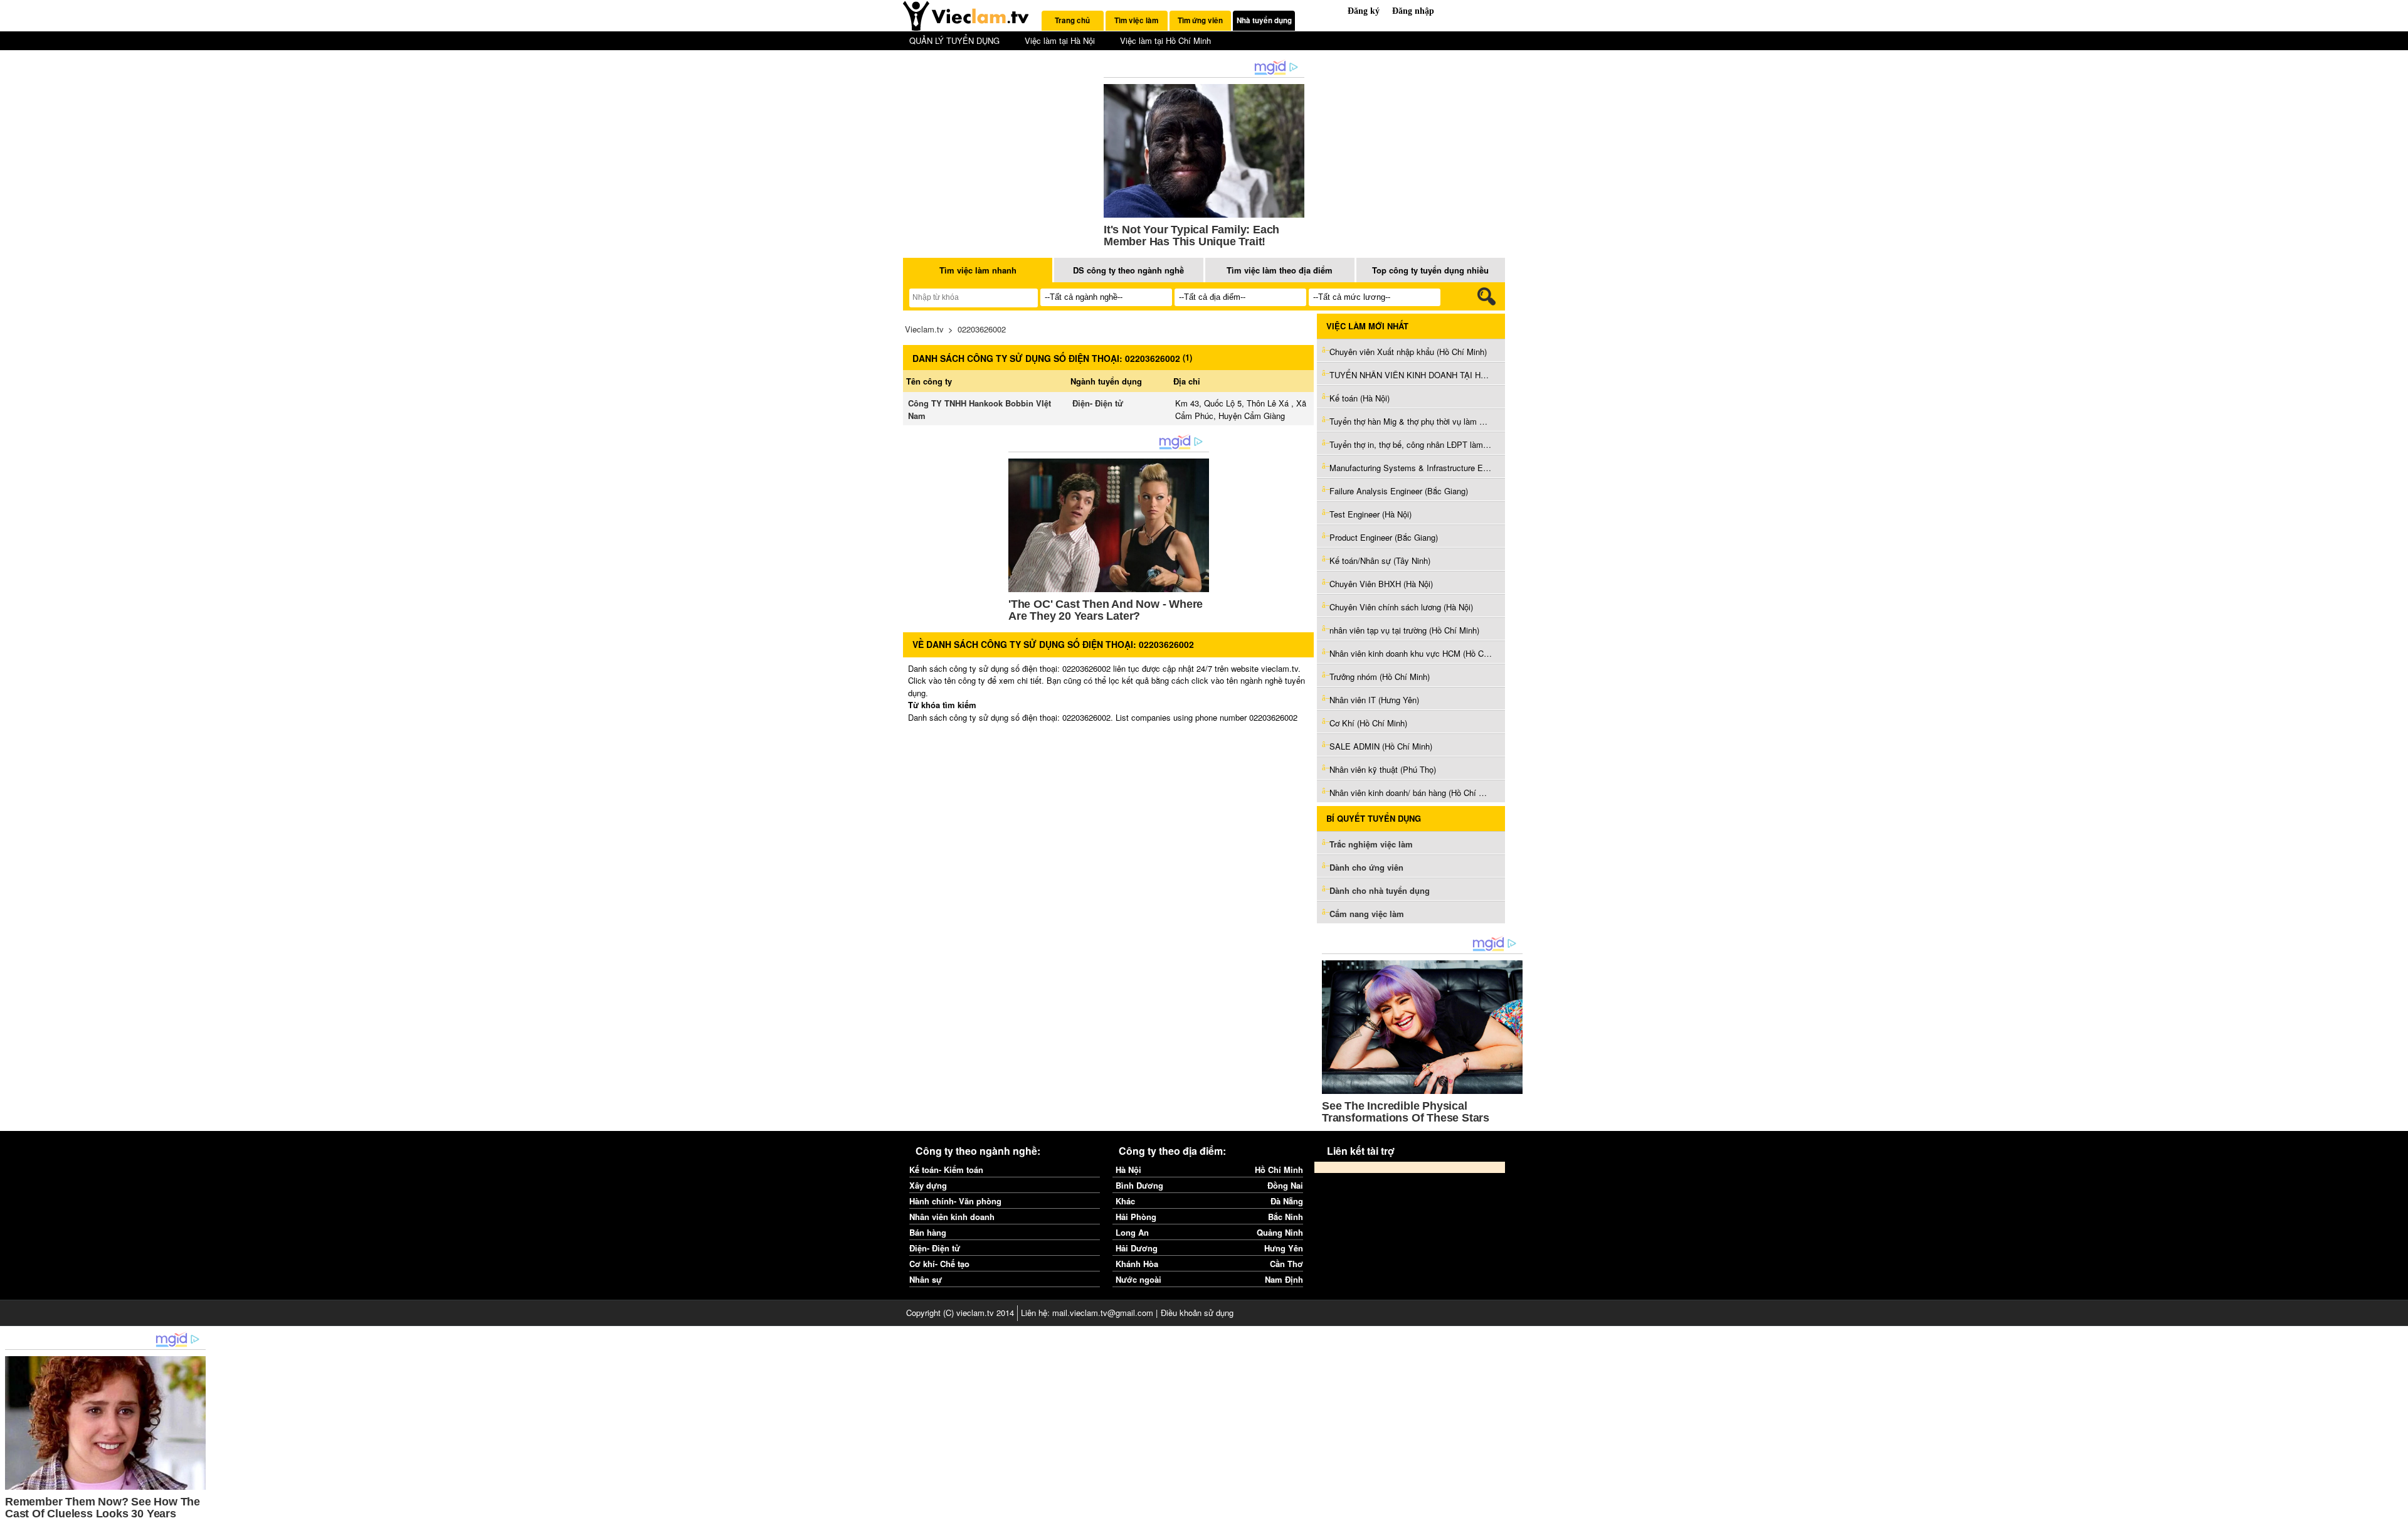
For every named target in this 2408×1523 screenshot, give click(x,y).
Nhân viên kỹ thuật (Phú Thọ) (1383, 769)
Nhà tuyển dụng (1264, 20)
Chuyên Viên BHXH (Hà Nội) (1381, 584)
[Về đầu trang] (2395, 1510)
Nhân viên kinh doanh (952, 1217)
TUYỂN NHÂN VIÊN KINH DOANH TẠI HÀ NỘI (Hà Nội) (1411, 375)
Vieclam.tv (924, 329)
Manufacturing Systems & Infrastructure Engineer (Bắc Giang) (1411, 468)
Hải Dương (1137, 1248)
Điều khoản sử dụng (1197, 1313)
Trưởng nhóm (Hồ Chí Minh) (1380, 677)
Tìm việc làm (1136, 20)
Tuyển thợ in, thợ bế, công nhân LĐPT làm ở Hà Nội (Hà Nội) (1411, 444)
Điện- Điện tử (1098, 403)
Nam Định (1284, 1279)
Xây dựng (928, 1185)
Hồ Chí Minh (1279, 1170)
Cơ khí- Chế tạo (939, 1264)
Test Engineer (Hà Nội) (1370, 514)
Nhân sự (926, 1279)
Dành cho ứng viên (1366, 867)
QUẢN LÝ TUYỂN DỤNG (954, 40)
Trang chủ (1072, 20)
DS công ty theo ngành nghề (1128, 270)
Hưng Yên (1284, 1248)
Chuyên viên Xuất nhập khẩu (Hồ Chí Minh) (1408, 352)
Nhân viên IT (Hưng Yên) (1374, 700)
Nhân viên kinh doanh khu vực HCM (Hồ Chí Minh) (1411, 653)
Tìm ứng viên (1200, 20)
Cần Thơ (1286, 1264)
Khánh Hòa (1137, 1264)
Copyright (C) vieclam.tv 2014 (960, 1313)
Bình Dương (1139, 1185)
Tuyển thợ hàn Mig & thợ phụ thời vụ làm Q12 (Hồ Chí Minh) (1411, 421)
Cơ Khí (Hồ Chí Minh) (1368, 723)
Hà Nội (1128, 1170)
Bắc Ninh (1286, 1217)
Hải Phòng (1136, 1217)
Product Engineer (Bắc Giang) (1384, 537)
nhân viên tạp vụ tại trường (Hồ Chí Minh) (1404, 630)
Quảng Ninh (1280, 1232)
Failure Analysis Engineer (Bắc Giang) (1399, 491)
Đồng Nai (1285, 1185)
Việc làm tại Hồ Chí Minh (1165, 40)
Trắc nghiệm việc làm (1372, 844)
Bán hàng (928, 1232)
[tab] (1073, 21)
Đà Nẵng (1287, 1201)
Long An (1132, 1232)
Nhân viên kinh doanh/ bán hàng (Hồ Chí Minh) (1411, 793)
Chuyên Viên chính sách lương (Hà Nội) (1401, 607)
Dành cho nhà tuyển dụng (1380, 890)
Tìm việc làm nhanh (978, 270)
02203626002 (982, 329)
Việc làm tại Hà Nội (1060, 40)
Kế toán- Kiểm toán (946, 1170)
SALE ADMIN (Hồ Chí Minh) (1381, 746)
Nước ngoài (1138, 1279)
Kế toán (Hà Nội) (1360, 398)
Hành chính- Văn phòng (955, 1201)
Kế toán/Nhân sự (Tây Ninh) (1380, 560)
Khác (1125, 1201)
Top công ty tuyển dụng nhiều (1430, 270)
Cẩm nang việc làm (1367, 914)
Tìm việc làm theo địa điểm (1280, 270)
